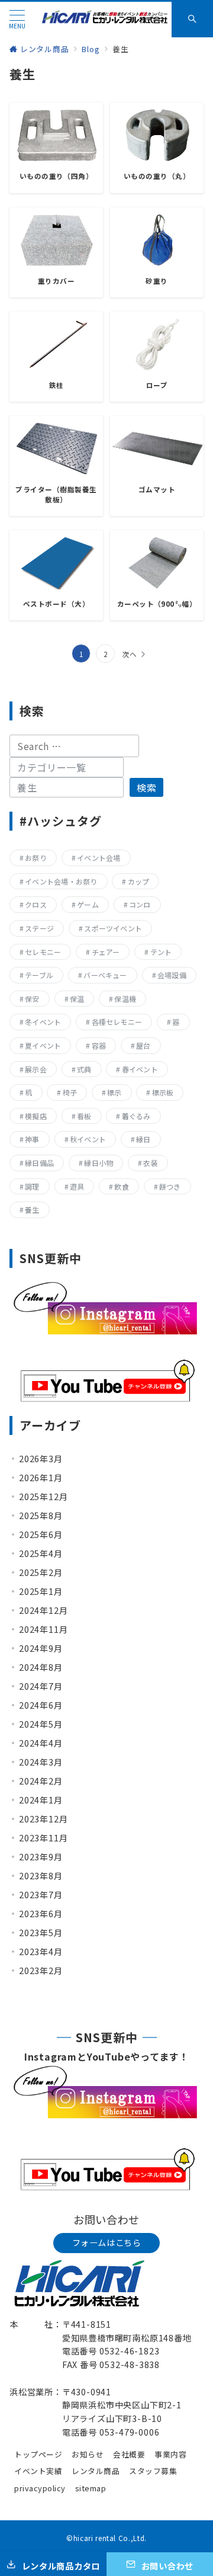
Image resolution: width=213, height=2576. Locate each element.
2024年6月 (41, 1705)
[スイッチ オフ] (192, 20)
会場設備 (172, 975)
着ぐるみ (136, 1116)
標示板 (163, 1092)
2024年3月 (41, 1762)
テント (161, 952)
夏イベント (43, 1045)
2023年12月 (43, 1819)
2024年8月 (41, 1667)
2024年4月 (41, 1743)
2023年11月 (43, 1838)
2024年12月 (43, 1610)
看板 (84, 1116)
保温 (77, 999)
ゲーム (88, 904)
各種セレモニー (117, 1022)
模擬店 (36, 1116)
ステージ (39, 928)
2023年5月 (41, 1933)
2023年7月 (41, 1895)
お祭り (36, 858)
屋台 (143, 1045)
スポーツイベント (113, 928)
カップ (139, 881)
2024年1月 (41, 1800)
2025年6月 (41, 1534)
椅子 (70, 1092)
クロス (36, 904)
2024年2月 (41, 1781)
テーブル (39, 975)
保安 (32, 999)
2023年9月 (41, 1857)
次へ (130, 654)
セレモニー (43, 952)
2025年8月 (41, 1516)
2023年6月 (41, 1914)
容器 (99, 1045)
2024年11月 (43, 1629)
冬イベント (43, 1022)
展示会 (36, 1069)
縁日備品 (39, 1163)
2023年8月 (41, 1876)
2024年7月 (41, 1686)
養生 (32, 1209)
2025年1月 (41, 1591)
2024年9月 (41, 1648)
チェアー (106, 952)
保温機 (125, 999)
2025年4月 (41, 1553)
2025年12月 (43, 1497)
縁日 (143, 1139)
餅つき (170, 1186)
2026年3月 (41, 1459)
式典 (84, 1069)
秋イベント (88, 1139)
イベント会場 (99, 858)
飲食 (121, 1186)
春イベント (140, 1069)
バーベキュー (105, 975)
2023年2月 (41, 1971)
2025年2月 (41, 1572)
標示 (114, 1092)
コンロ (140, 904)
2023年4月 (41, 1952)
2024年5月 (41, 1724)
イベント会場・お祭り (61, 881)
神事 (32, 1139)
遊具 (77, 1186)
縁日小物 (99, 1163)
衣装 (150, 1163)
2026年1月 (41, 1478)
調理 (32, 1186)
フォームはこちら (107, 2242)
